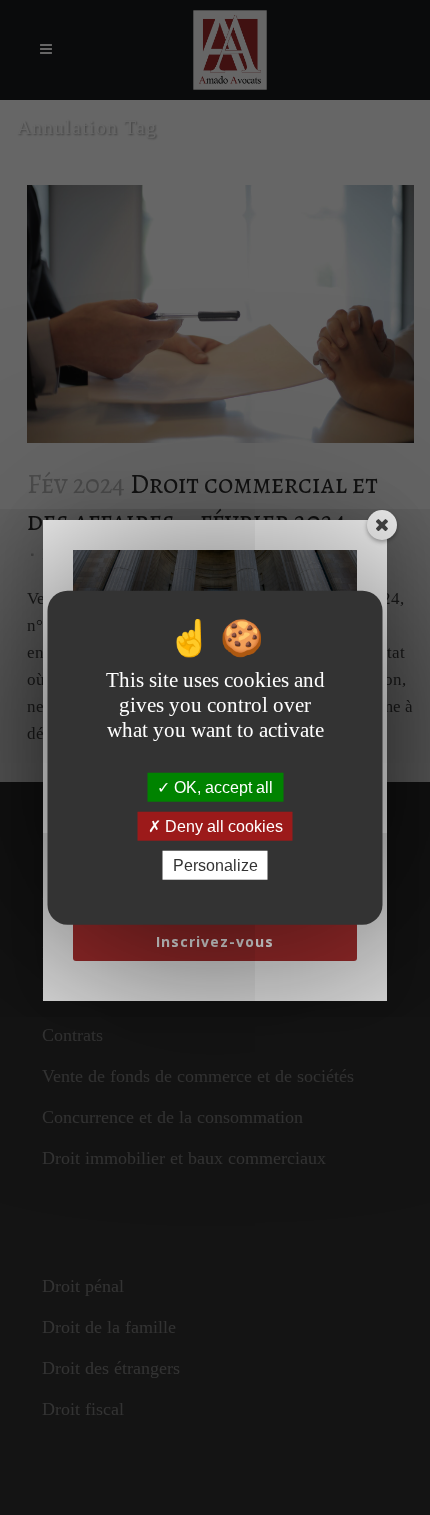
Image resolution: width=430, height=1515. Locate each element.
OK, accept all (221, 786)
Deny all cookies (222, 825)
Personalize (215, 865)
